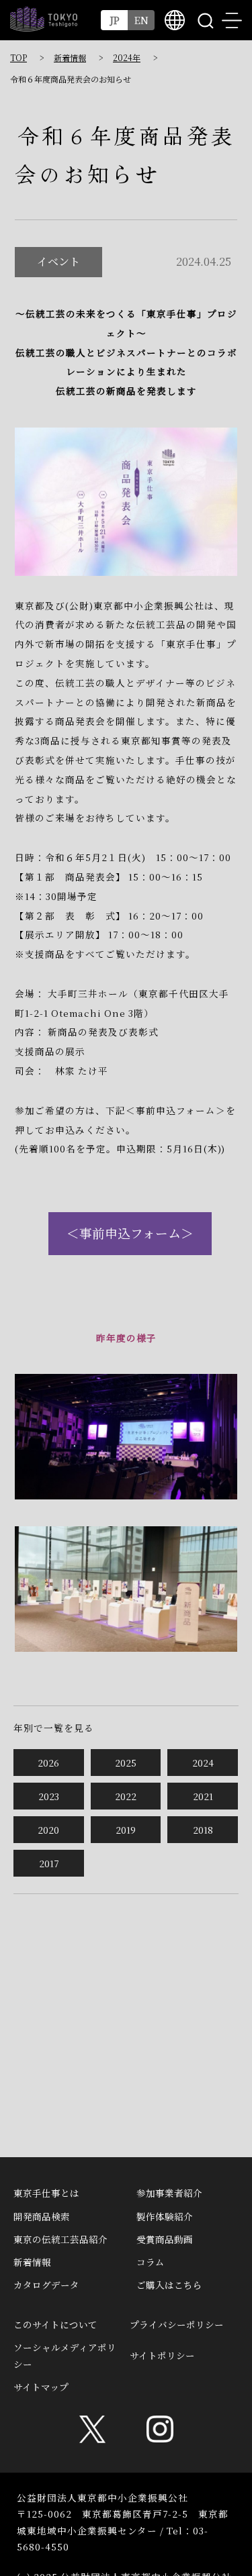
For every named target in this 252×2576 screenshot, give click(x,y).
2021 (203, 1796)
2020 (48, 1830)
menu (232, 20)
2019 (126, 1830)
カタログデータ (46, 2285)
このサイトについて (55, 2324)
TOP (18, 57)
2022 (126, 1796)
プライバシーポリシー (177, 2324)
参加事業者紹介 (169, 2193)
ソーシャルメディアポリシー (65, 2355)
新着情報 (70, 57)
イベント (58, 261)
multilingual (175, 20)
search (205, 20)
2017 (49, 1863)
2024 (203, 1763)
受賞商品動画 (165, 2239)
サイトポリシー (162, 2355)
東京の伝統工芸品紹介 (60, 2239)
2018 (203, 1830)
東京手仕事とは (46, 2193)
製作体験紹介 (165, 2216)
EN (141, 20)
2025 (126, 1763)
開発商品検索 (42, 2216)
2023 (49, 1796)
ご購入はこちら (169, 2285)
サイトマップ (41, 2387)
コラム (151, 2262)
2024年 (127, 57)
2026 (48, 1763)
